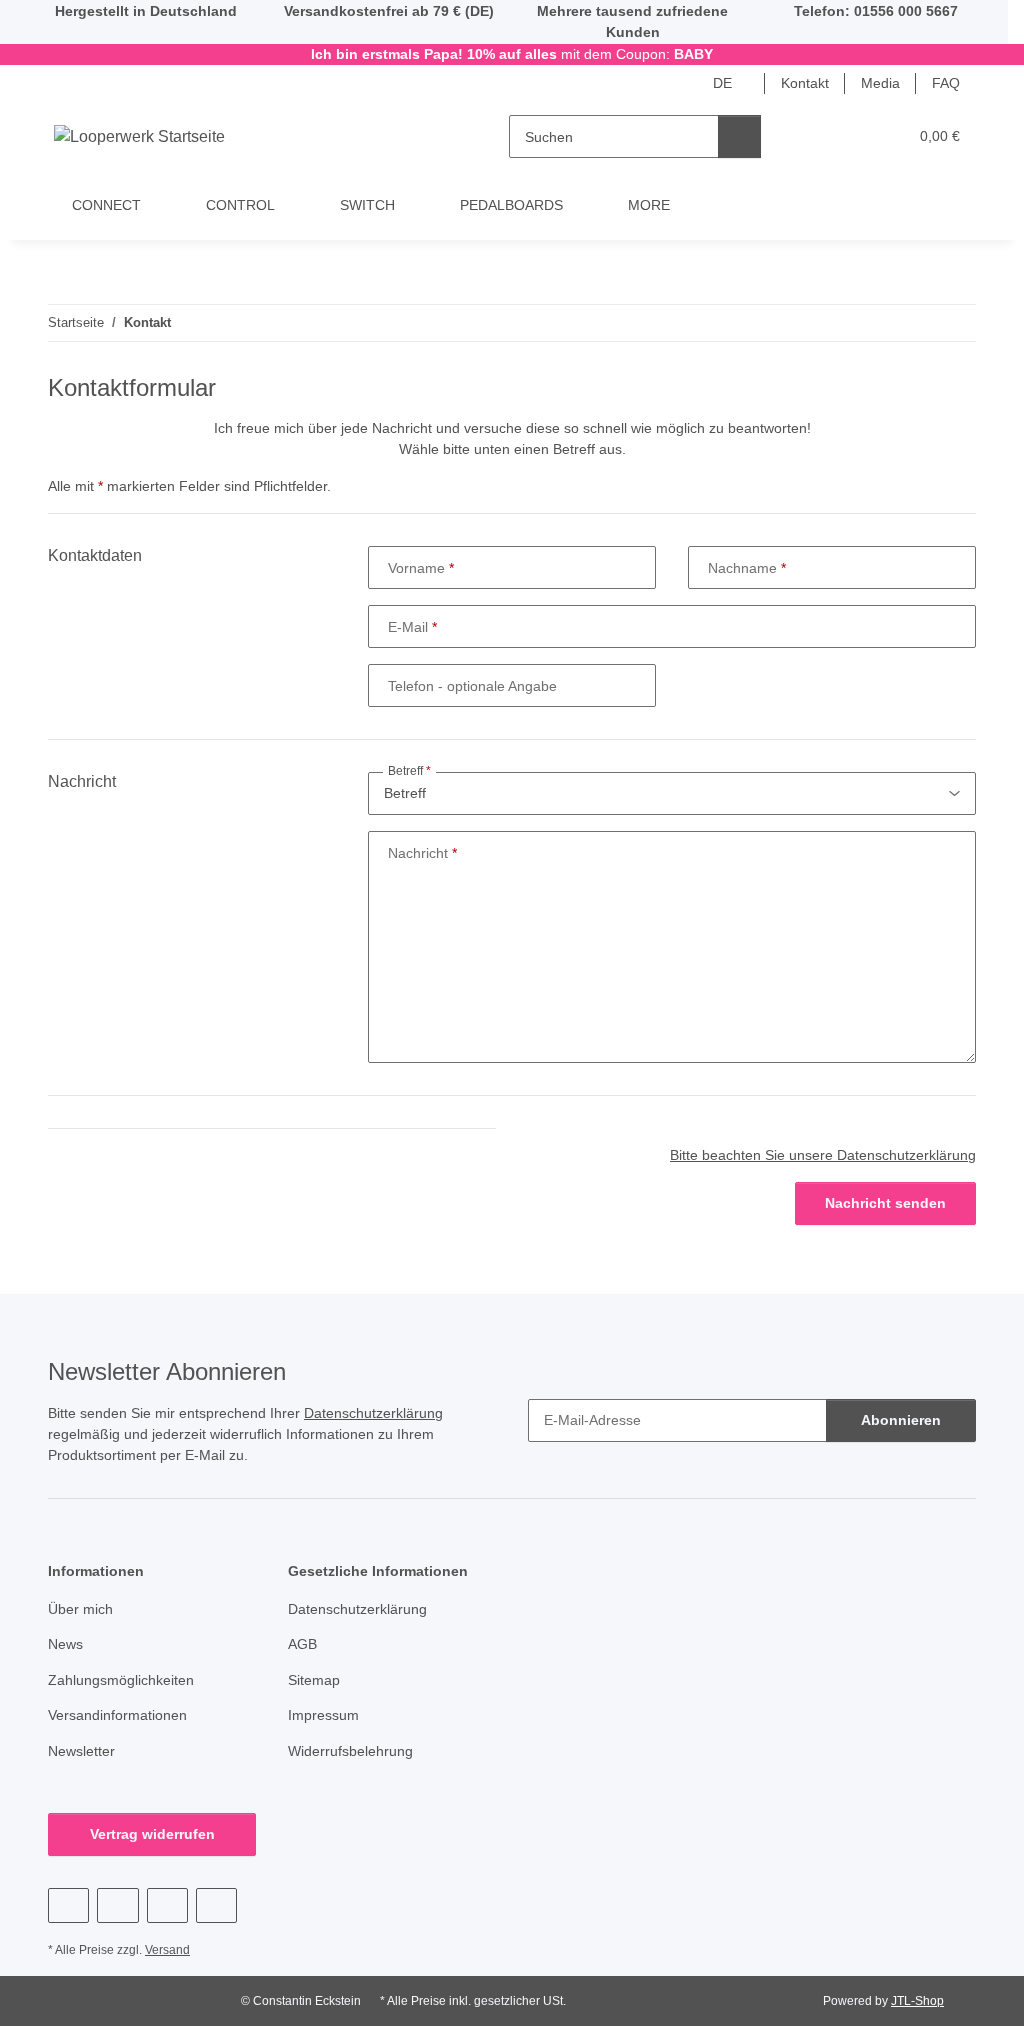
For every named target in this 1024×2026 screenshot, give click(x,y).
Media (880, 83)
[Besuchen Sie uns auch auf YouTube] (117, 1905)
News (65, 1644)
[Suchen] (739, 136)
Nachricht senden (885, 1203)
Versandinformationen (117, 1715)
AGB (302, 1644)
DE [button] (722, 83)
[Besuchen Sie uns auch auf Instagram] (167, 1905)
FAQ (946, 83)
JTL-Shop (917, 2001)
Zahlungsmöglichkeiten (121, 1680)
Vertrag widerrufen (152, 1834)
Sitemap (314, 1680)
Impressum (323, 1715)
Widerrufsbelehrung (350, 1751)
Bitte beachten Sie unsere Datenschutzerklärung (823, 1155)
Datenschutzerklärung (373, 1413)
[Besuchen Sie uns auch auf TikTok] (216, 1905)
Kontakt (805, 83)
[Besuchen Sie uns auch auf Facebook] (68, 1905)
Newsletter (81, 1751)
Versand (167, 1950)
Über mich (80, 1609)
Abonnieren (901, 1420)
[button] (814, 136)
